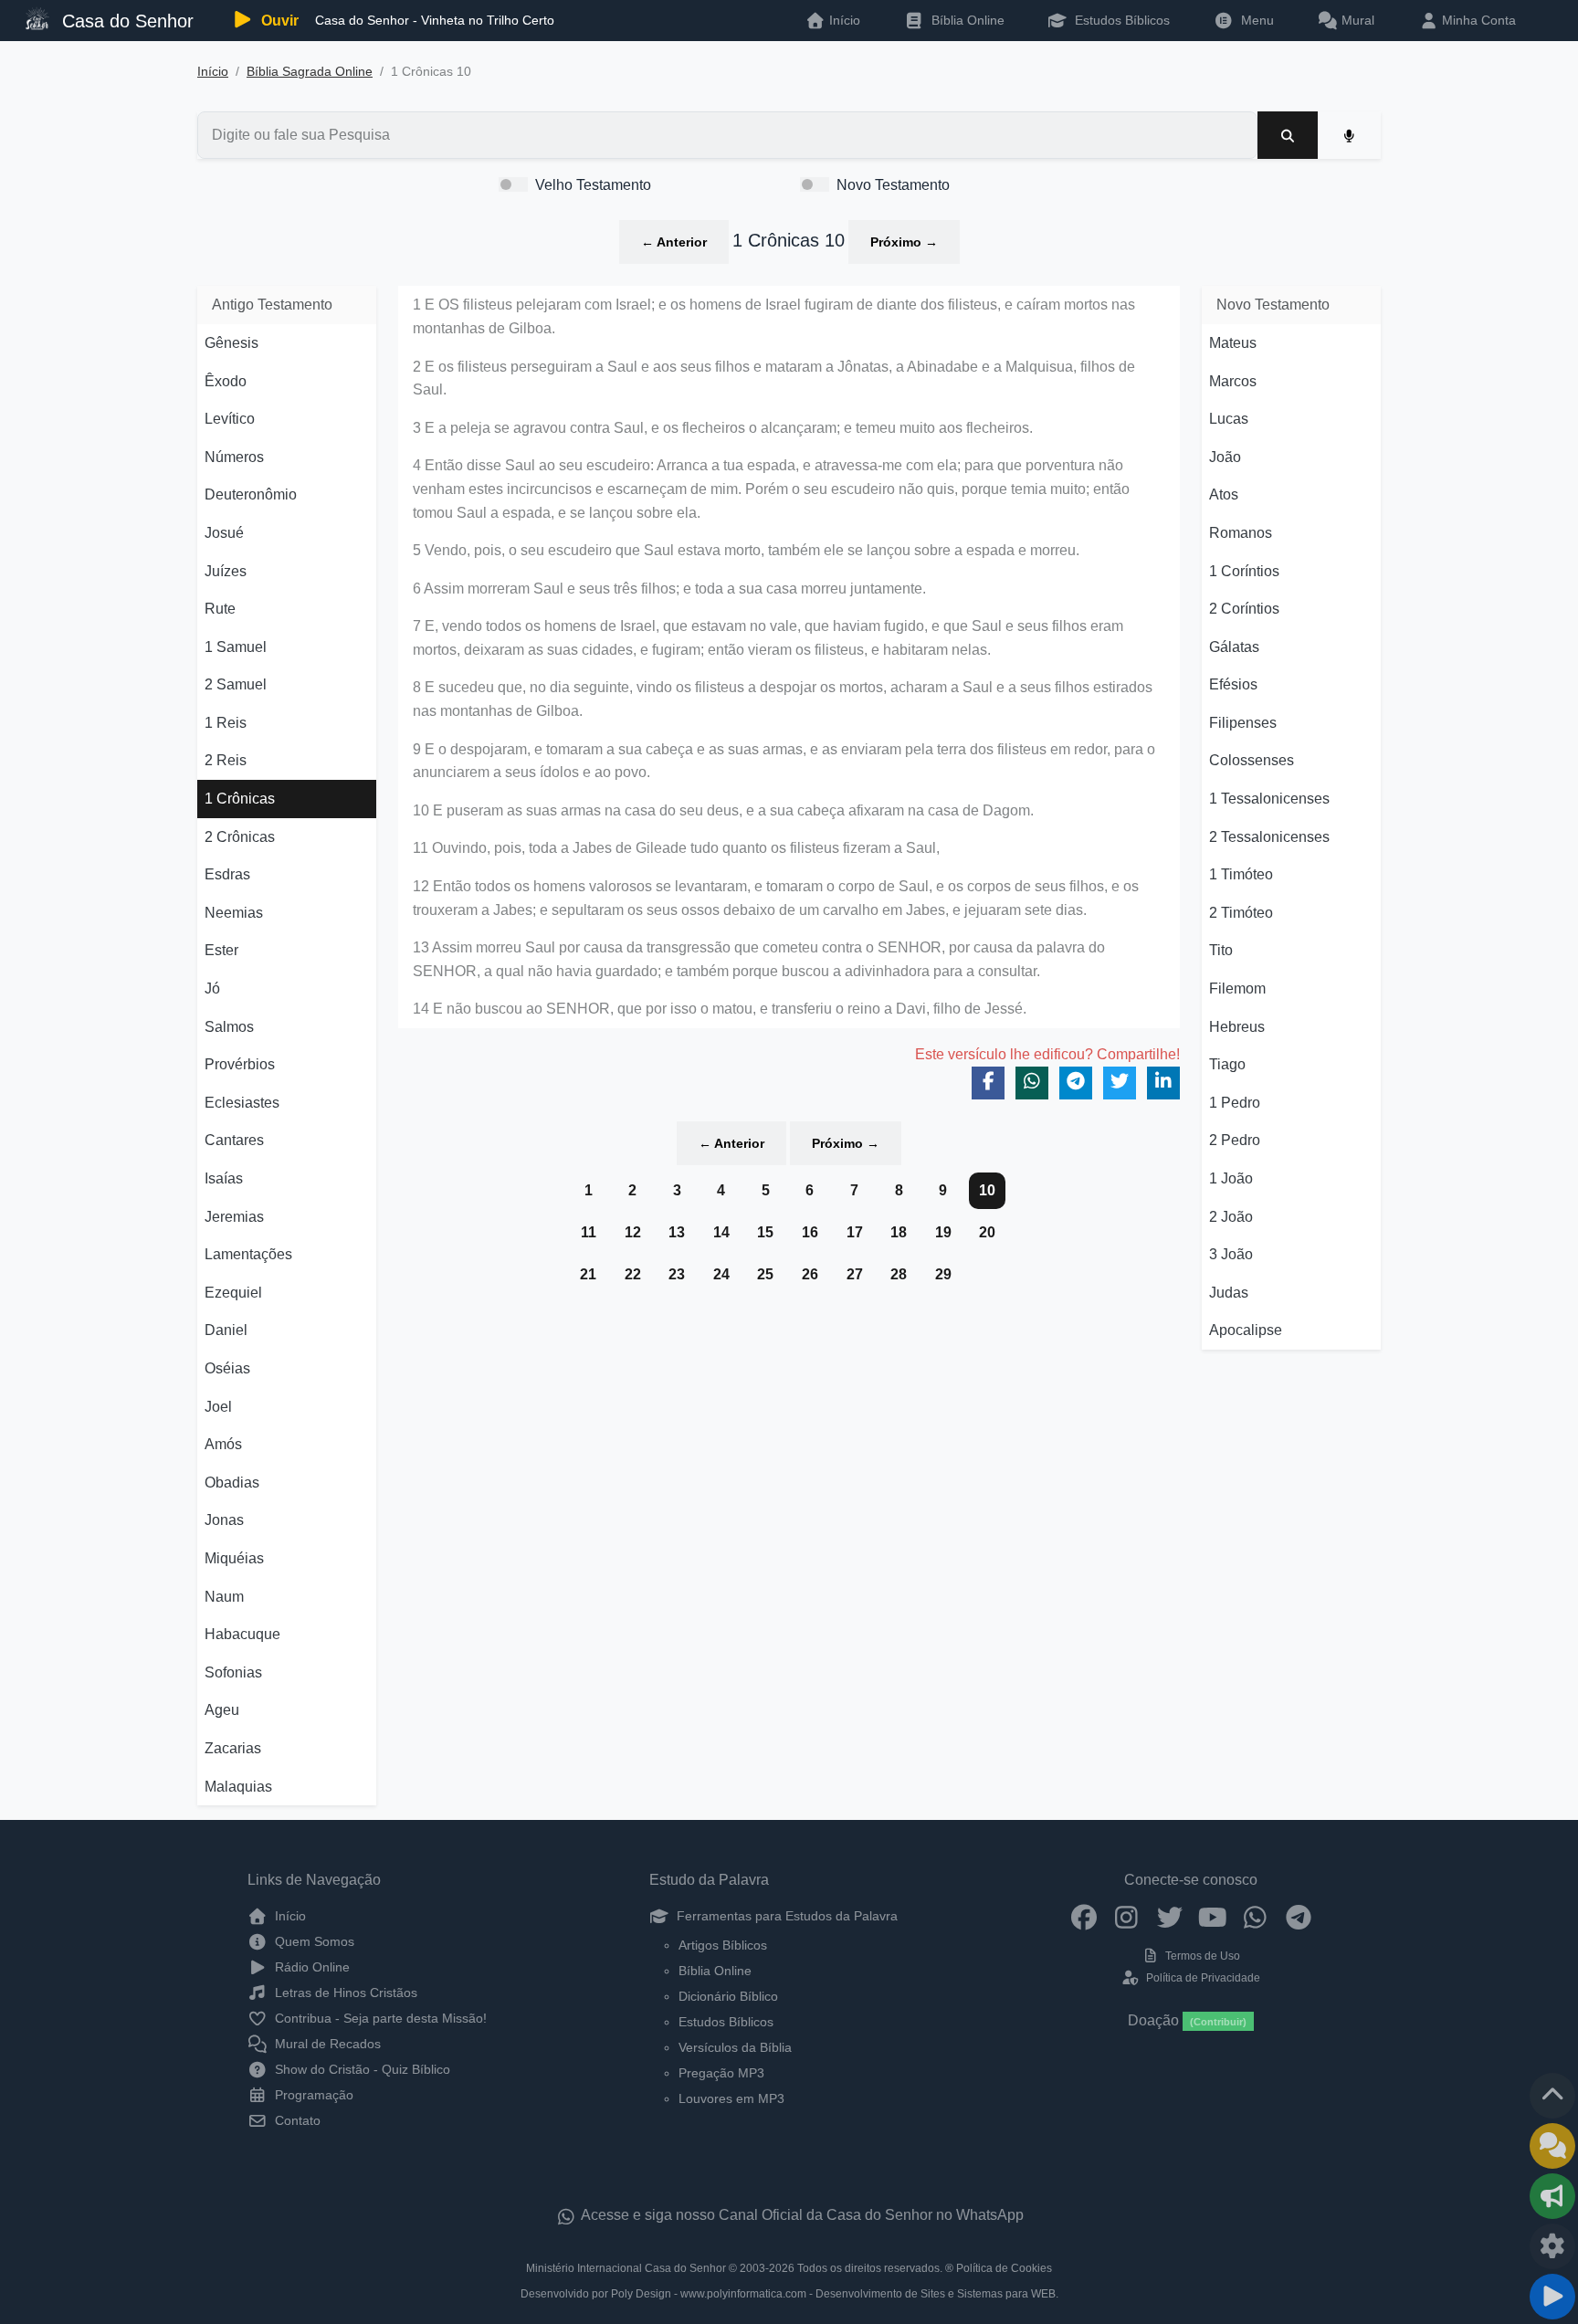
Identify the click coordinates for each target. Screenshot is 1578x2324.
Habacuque (242, 1634)
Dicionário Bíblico (728, 1996)
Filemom (1237, 988)
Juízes (226, 571)
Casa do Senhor (125, 21)
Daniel (226, 1330)
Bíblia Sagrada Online (310, 72)
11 (589, 1232)
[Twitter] (1169, 1916)
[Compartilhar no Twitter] (1120, 1083)
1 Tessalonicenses (1269, 799)
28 (899, 1274)
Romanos (1241, 533)
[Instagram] (1126, 1916)
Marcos (1233, 381)
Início (213, 72)
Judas (1229, 1293)
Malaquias (238, 1787)
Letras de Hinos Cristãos (344, 1993)
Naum (224, 1597)
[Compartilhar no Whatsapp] (1032, 1083)
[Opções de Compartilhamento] (1552, 2196)
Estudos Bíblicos (1120, 20)
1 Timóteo (1241, 874)
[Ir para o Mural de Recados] (1552, 2146)
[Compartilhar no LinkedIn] (1163, 1083)
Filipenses (1243, 723)
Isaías (224, 1178)
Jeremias (234, 1217)
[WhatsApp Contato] (1255, 1916)
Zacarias (233, 1748)
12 (633, 1232)
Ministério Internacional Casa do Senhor (626, 2268)
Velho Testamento (593, 185)
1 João (1231, 1178)
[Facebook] (1084, 1916)
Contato (296, 2120)
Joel (218, 1407)
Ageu (222, 1710)
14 (721, 1232)
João (1225, 457)
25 (765, 1274)
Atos (1224, 494)
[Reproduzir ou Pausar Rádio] (1552, 2297)
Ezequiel (233, 1293)
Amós (223, 1444)
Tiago (1227, 1064)
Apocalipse (1246, 1330)
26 (810, 1274)
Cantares (234, 1140)
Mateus (1233, 343)
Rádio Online (310, 1967)
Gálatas (1234, 647)
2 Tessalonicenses (1269, 837)
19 (943, 1232)
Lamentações (248, 1254)
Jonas (224, 1520)
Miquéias (234, 1558)
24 (721, 1274)
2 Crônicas (240, 837)
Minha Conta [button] (1477, 20)
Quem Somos (313, 1941)
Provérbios (240, 1064)
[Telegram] (1298, 1916)
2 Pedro (1235, 1140)
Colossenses (1252, 760)
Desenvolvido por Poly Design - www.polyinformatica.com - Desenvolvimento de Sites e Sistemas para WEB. (789, 2294)
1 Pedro (1235, 1103)
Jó (212, 988)
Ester (221, 950)
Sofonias (233, 1672)
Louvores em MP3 (731, 2098)
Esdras (227, 874)
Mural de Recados (326, 2044)
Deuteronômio (251, 494)
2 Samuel (236, 684)
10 (987, 1190)
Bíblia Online (966, 20)
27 (855, 1274)
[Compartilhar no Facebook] (988, 1083)
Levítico (230, 419)
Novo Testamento (893, 185)
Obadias (232, 1483)
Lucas (1229, 419)
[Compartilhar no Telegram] (1076, 1083)
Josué (224, 533)
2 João (1231, 1217)
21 (588, 1274)
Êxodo (226, 381)
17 (855, 1232)
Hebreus (1237, 1027)
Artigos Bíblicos (723, 1945)
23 (677, 1274)
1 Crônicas (240, 799)
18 (899, 1232)
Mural (1356, 20)
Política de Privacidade (1201, 1978)
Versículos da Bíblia (735, 2047)
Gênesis (231, 343)
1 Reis (226, 723)
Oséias (227, 1368)
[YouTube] (1212, 1916)
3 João (1231, 1254)
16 (810, 1232)
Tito (1221, 950)
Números (234, 457)
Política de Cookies (1004, 2268)
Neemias (234, 913)
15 (765, 1232)
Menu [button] (1254, 20)
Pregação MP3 (721, 2073)
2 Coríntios (1244, 609)
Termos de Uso (1201, 1956)
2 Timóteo (1241, 913)
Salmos (229, 1027)
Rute (220, 609)
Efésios (1233, 684)
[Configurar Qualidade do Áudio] (1552, 2246)
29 (943, 1274)
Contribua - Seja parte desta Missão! (379, 2018)
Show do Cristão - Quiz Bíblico (361, 2069)
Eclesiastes (242, 1103)
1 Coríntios (1244, 571)
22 (633, 1274)
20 (987, 1232)
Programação (312, 2095)
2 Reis (226, 760)
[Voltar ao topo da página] (1552, 2096)
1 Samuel (236, 647)
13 (677, 1232)
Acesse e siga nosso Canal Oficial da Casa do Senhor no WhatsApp (801, 2215)
